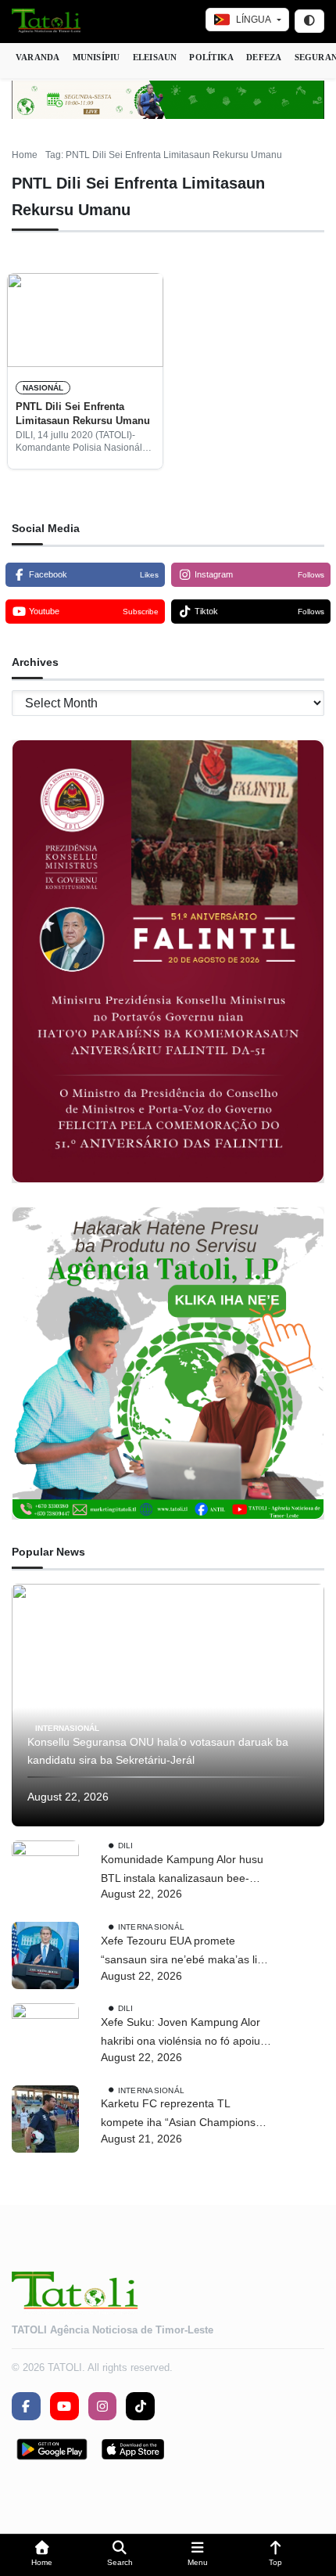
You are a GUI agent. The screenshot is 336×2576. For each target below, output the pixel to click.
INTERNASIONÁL (67, 1727)
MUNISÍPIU (97, 57)
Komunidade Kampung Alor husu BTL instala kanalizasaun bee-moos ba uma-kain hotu (182, 1871)
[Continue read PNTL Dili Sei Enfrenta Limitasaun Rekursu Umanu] (85, 320)
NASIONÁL (43, 388)
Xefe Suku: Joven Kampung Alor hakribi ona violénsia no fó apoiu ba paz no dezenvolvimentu (181, 2033)
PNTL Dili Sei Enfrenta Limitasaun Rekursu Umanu (83, 414)
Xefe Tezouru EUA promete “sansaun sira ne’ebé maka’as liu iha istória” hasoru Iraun (182, 1952)
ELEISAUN (155, 57)
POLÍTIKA (211, 57)
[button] (42, 2555)
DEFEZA (264, 57)
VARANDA (38, 57)
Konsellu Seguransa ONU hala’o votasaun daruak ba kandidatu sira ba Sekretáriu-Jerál (158, 1751)
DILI (126, 1846)
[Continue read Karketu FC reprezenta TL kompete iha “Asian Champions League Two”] (45, 2119)
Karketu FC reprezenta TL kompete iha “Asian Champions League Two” (178, 2115)
